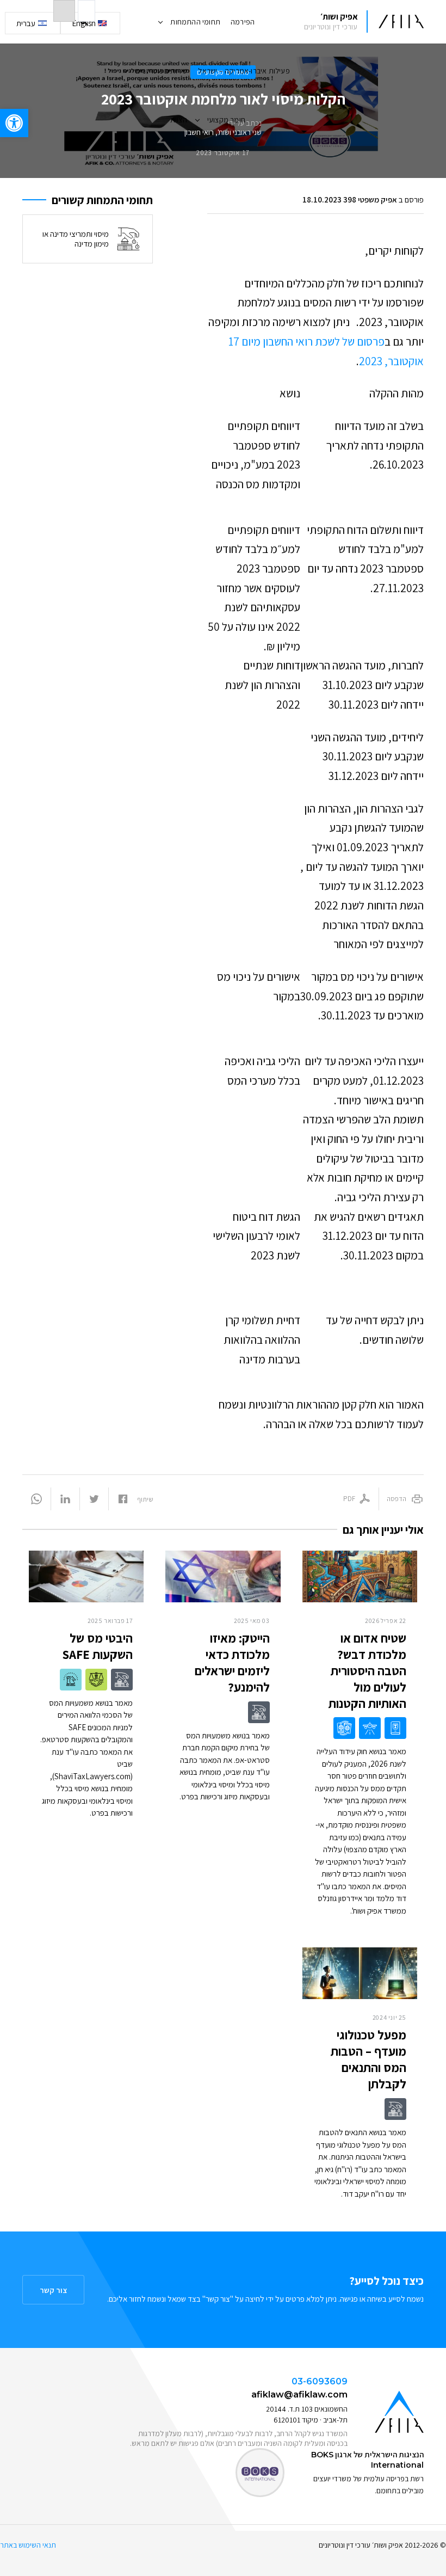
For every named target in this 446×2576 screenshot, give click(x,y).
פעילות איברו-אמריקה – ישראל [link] (244, 71)
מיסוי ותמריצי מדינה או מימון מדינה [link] (76, 239)
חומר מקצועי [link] (226, 120)
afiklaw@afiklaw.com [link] (299, 2394)
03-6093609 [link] (320, 2381)
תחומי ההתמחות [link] (195, 22)
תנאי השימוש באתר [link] (28, 2545)
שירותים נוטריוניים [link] (162, 71)
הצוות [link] (179, 120)
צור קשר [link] (53, 2290)
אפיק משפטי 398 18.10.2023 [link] (350, 199)
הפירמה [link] (243, 22)
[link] (14, 123)
